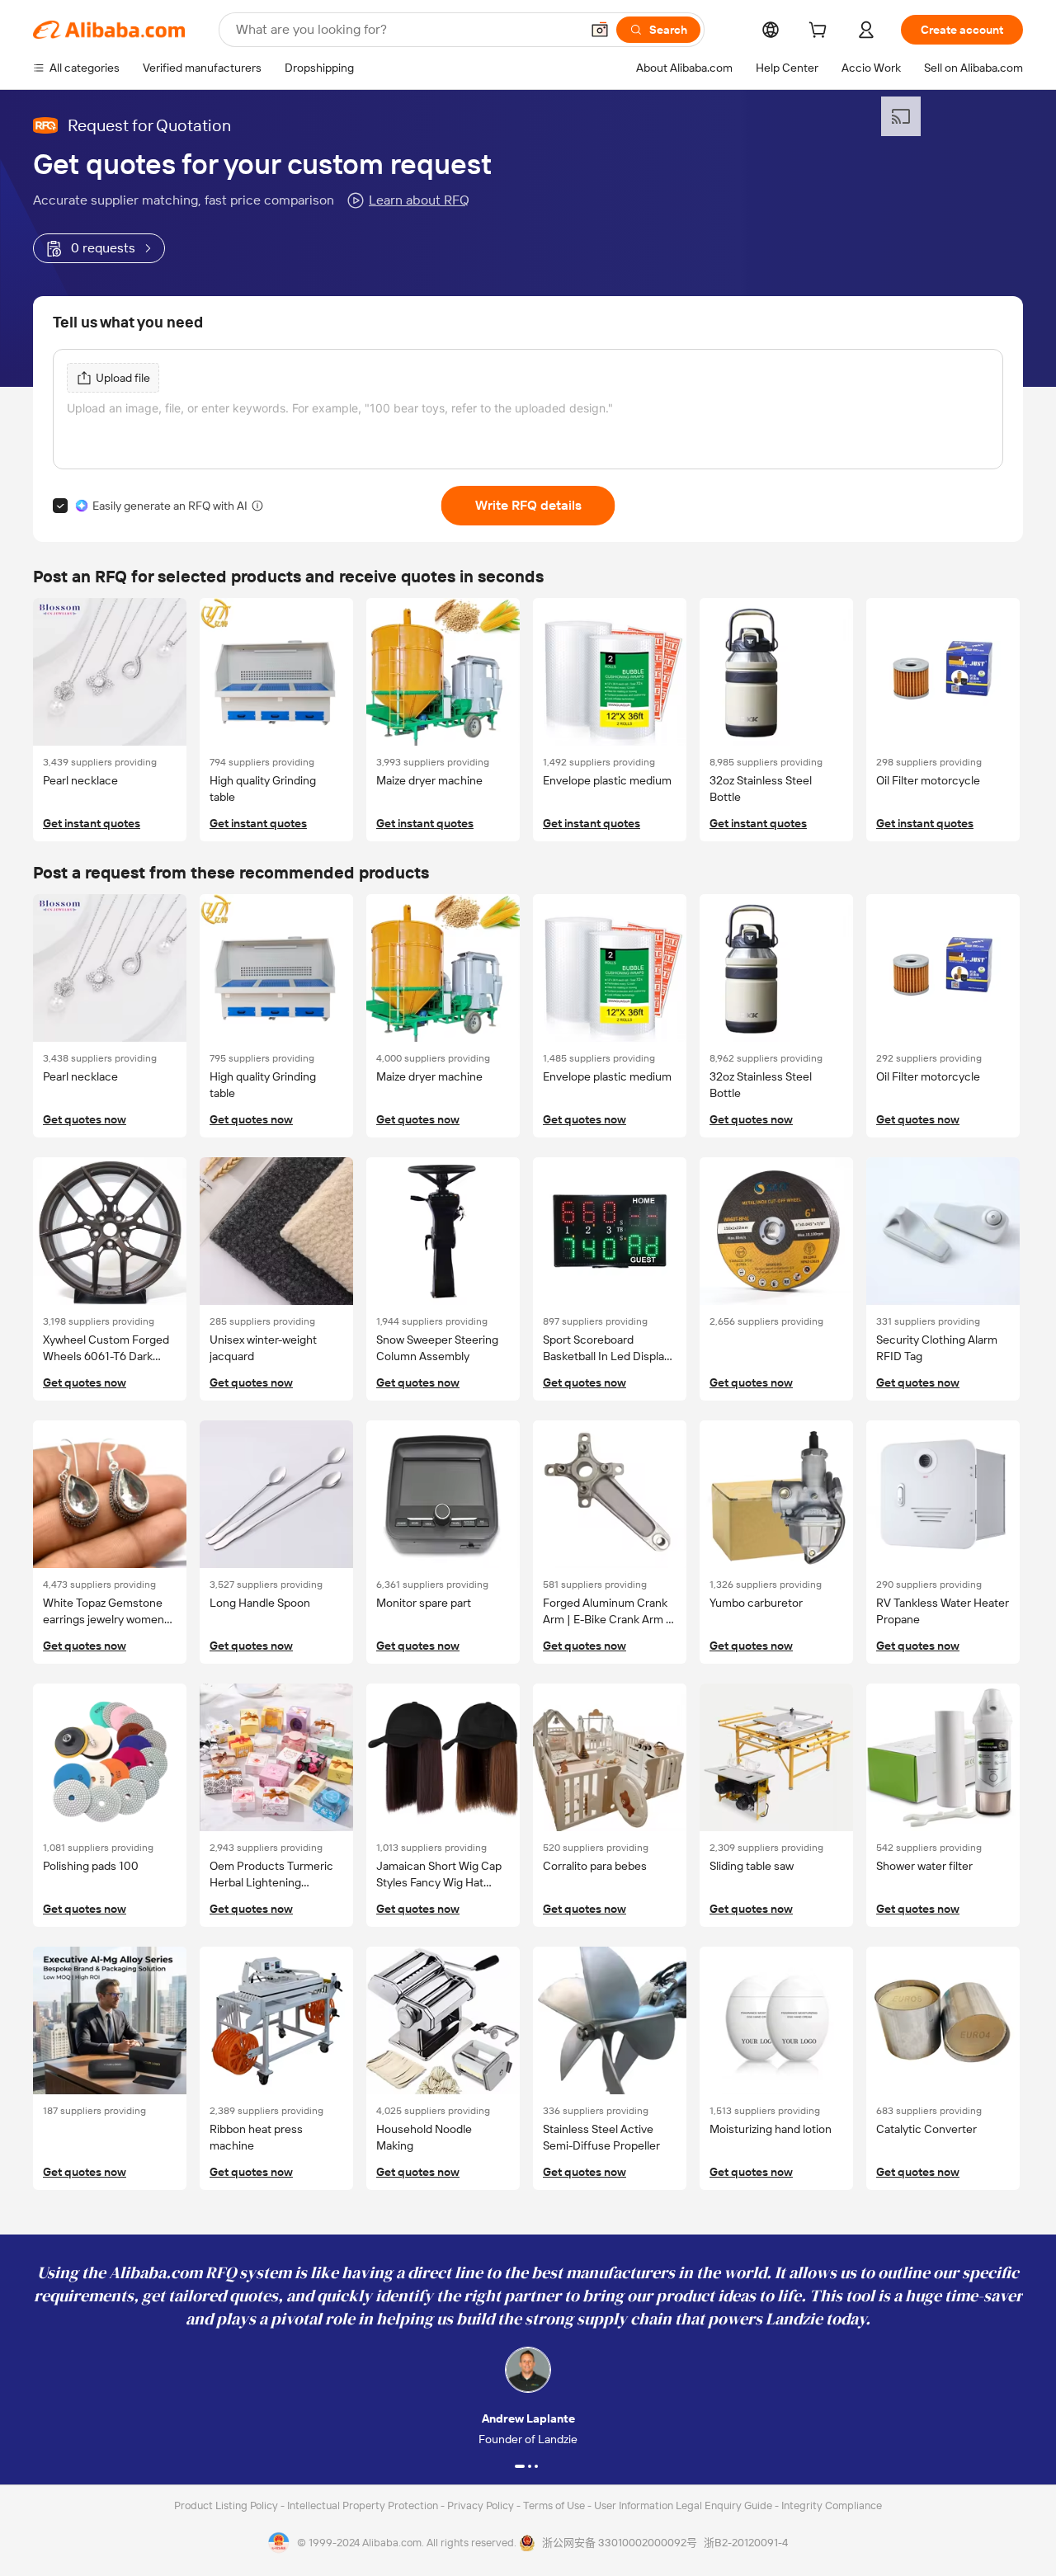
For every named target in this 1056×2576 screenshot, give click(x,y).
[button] (600, 30)
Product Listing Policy (227, 2505)
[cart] (821, 32)
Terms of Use (555, 2505)
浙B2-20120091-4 (746, 2543)
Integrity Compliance (832, 2505)
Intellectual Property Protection (364, 2505)
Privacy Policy (482, 2505)
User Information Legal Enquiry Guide (683, 2505)
